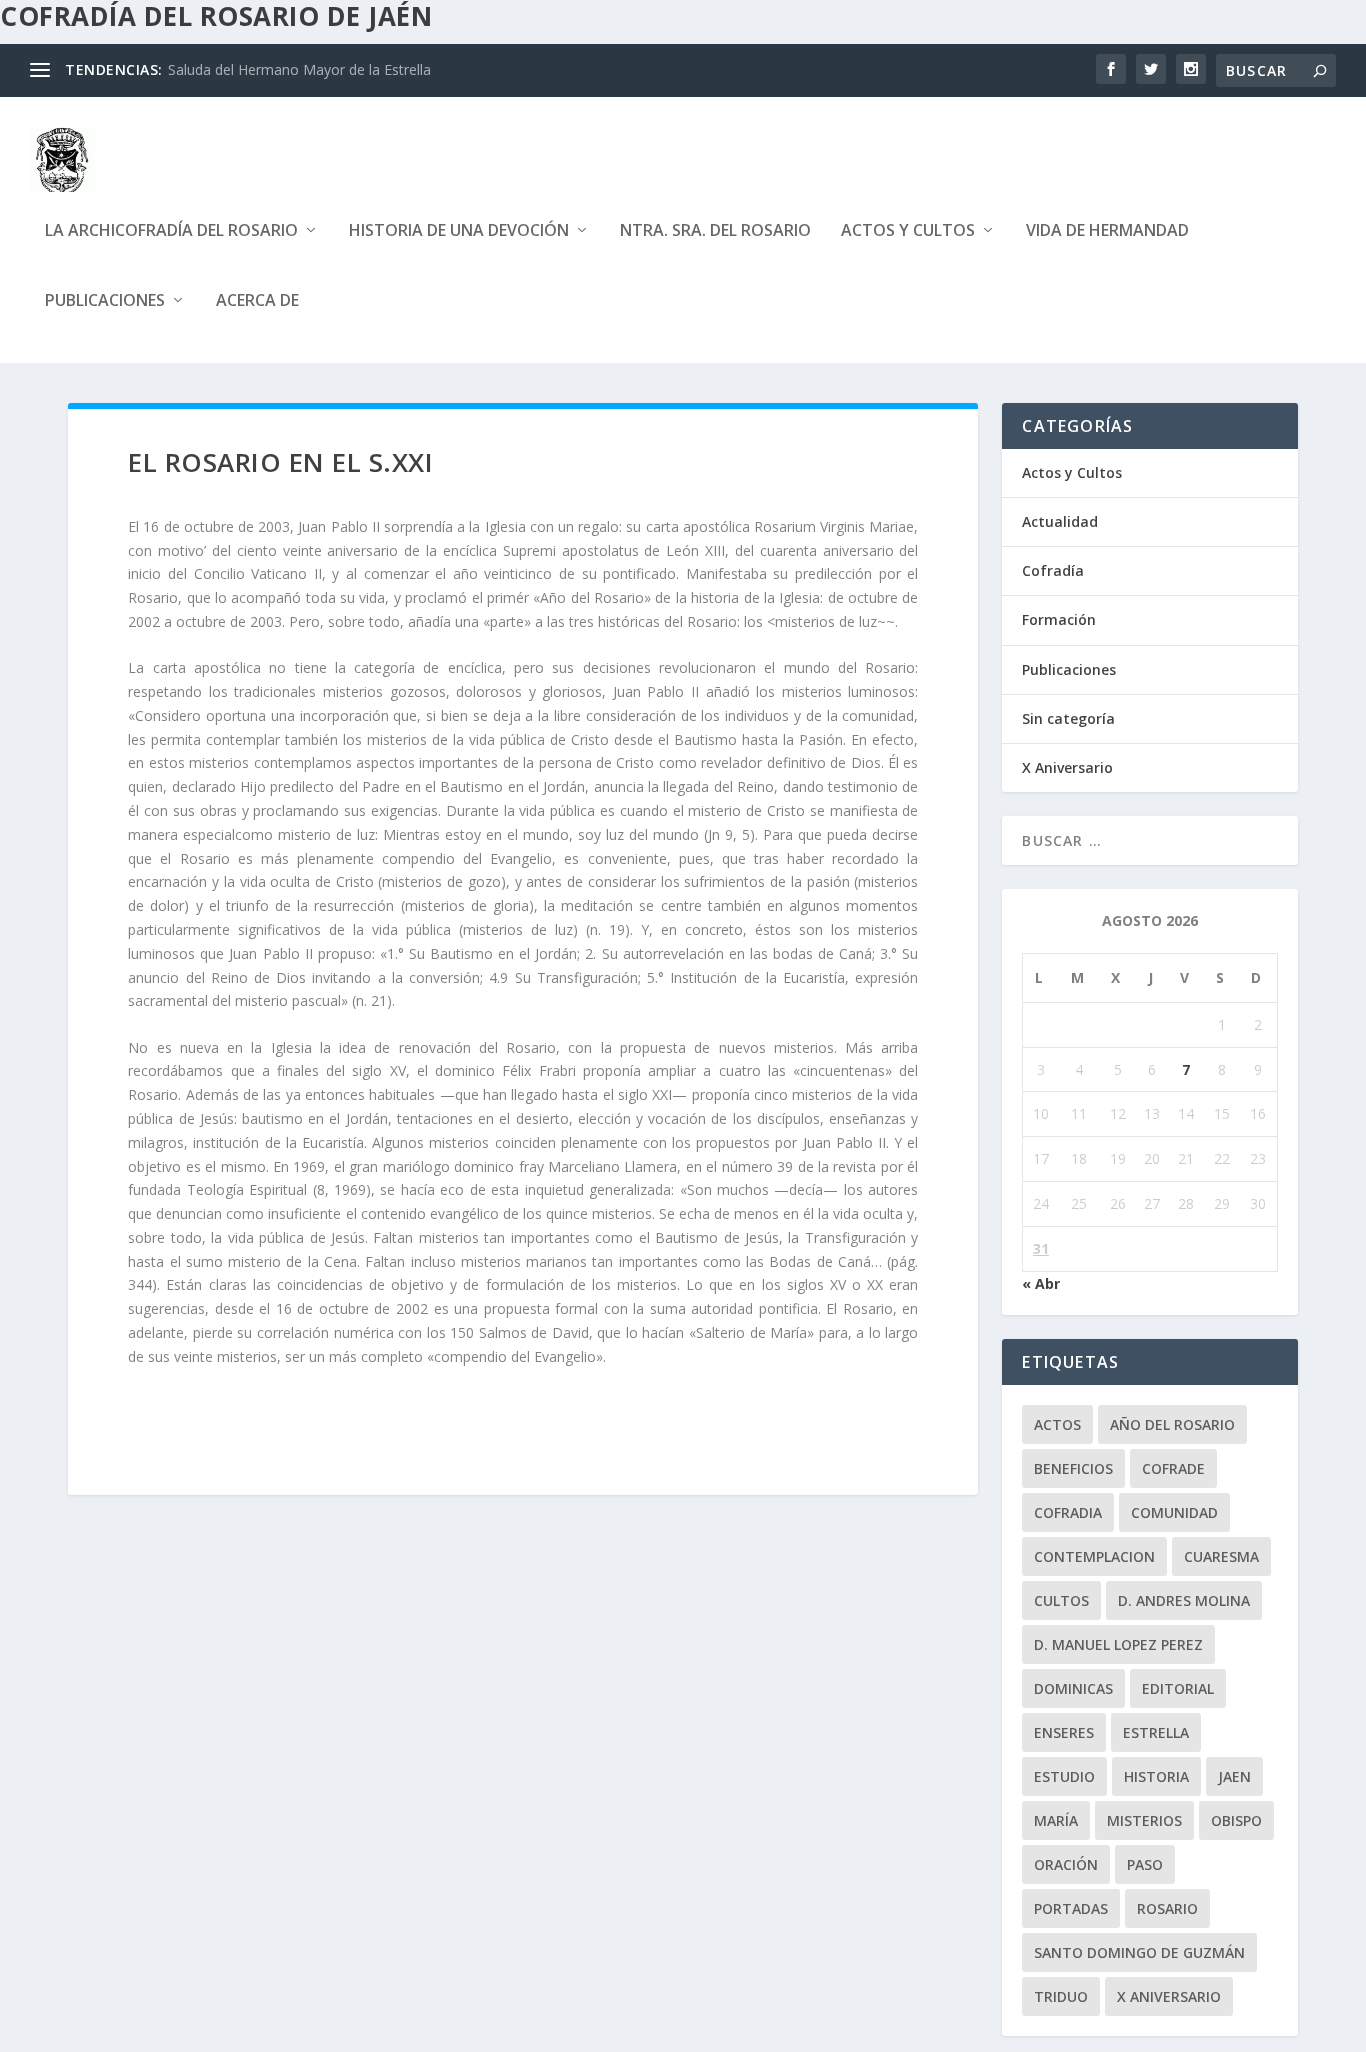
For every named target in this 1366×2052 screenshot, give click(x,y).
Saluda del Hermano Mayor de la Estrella (299, 69)
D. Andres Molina (1184, 1600)
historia (1156, 1776)
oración (1066, 1864)
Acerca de (257, 301)
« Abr (1041, 1283)
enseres (1064, 1732)
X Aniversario (1067, 767)
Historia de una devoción (459, 231)
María (1056, 1820)
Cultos (1061, 1600)
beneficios (1073, 1468)
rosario (1167, 1908)
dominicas (1073, 1688)
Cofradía (1053, 570)
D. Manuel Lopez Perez (1118, 1644)
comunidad (1174, 1512)
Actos (1057, 1424)
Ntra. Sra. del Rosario (715, 231)
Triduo (1061, 1996)
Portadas (1071, 1908)
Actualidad (1060, 521)
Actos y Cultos (908, 231)
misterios (1144, 1820)
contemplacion (1094, 1556)
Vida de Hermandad (1107, 231)
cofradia (1068, 1512)
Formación (1059, 619)
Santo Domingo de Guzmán (1139, 1952)
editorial (1178, 1688)
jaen (1234, 1776)
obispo (1236, 1820)
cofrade (1173, 1468)
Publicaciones (105, 301)
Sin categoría (1068, 718)
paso (1145, 1864)
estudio (1064, 1776)
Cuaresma (1221, 1556)
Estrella (1156, 1732)
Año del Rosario (1172, 1424)
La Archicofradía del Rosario (171, 231)
